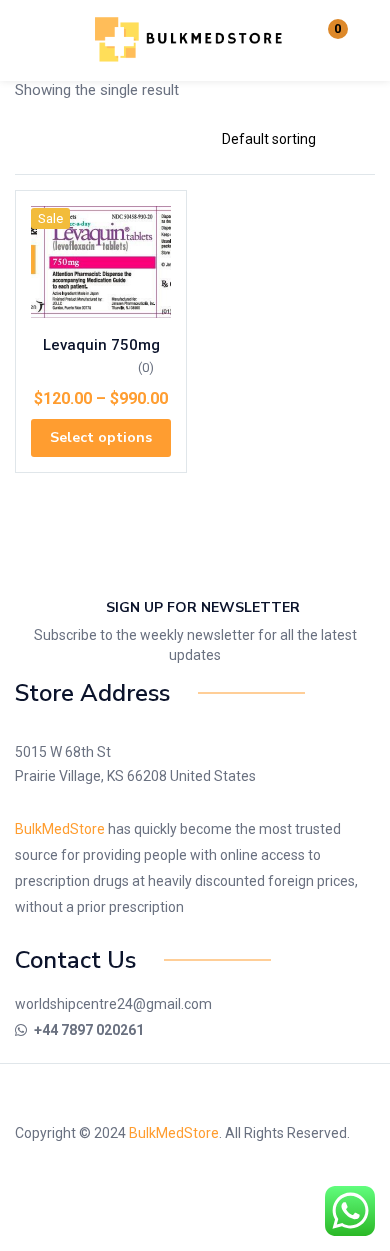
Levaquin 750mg (101, 345)
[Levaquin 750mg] (101, 262)
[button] (325, 40)
